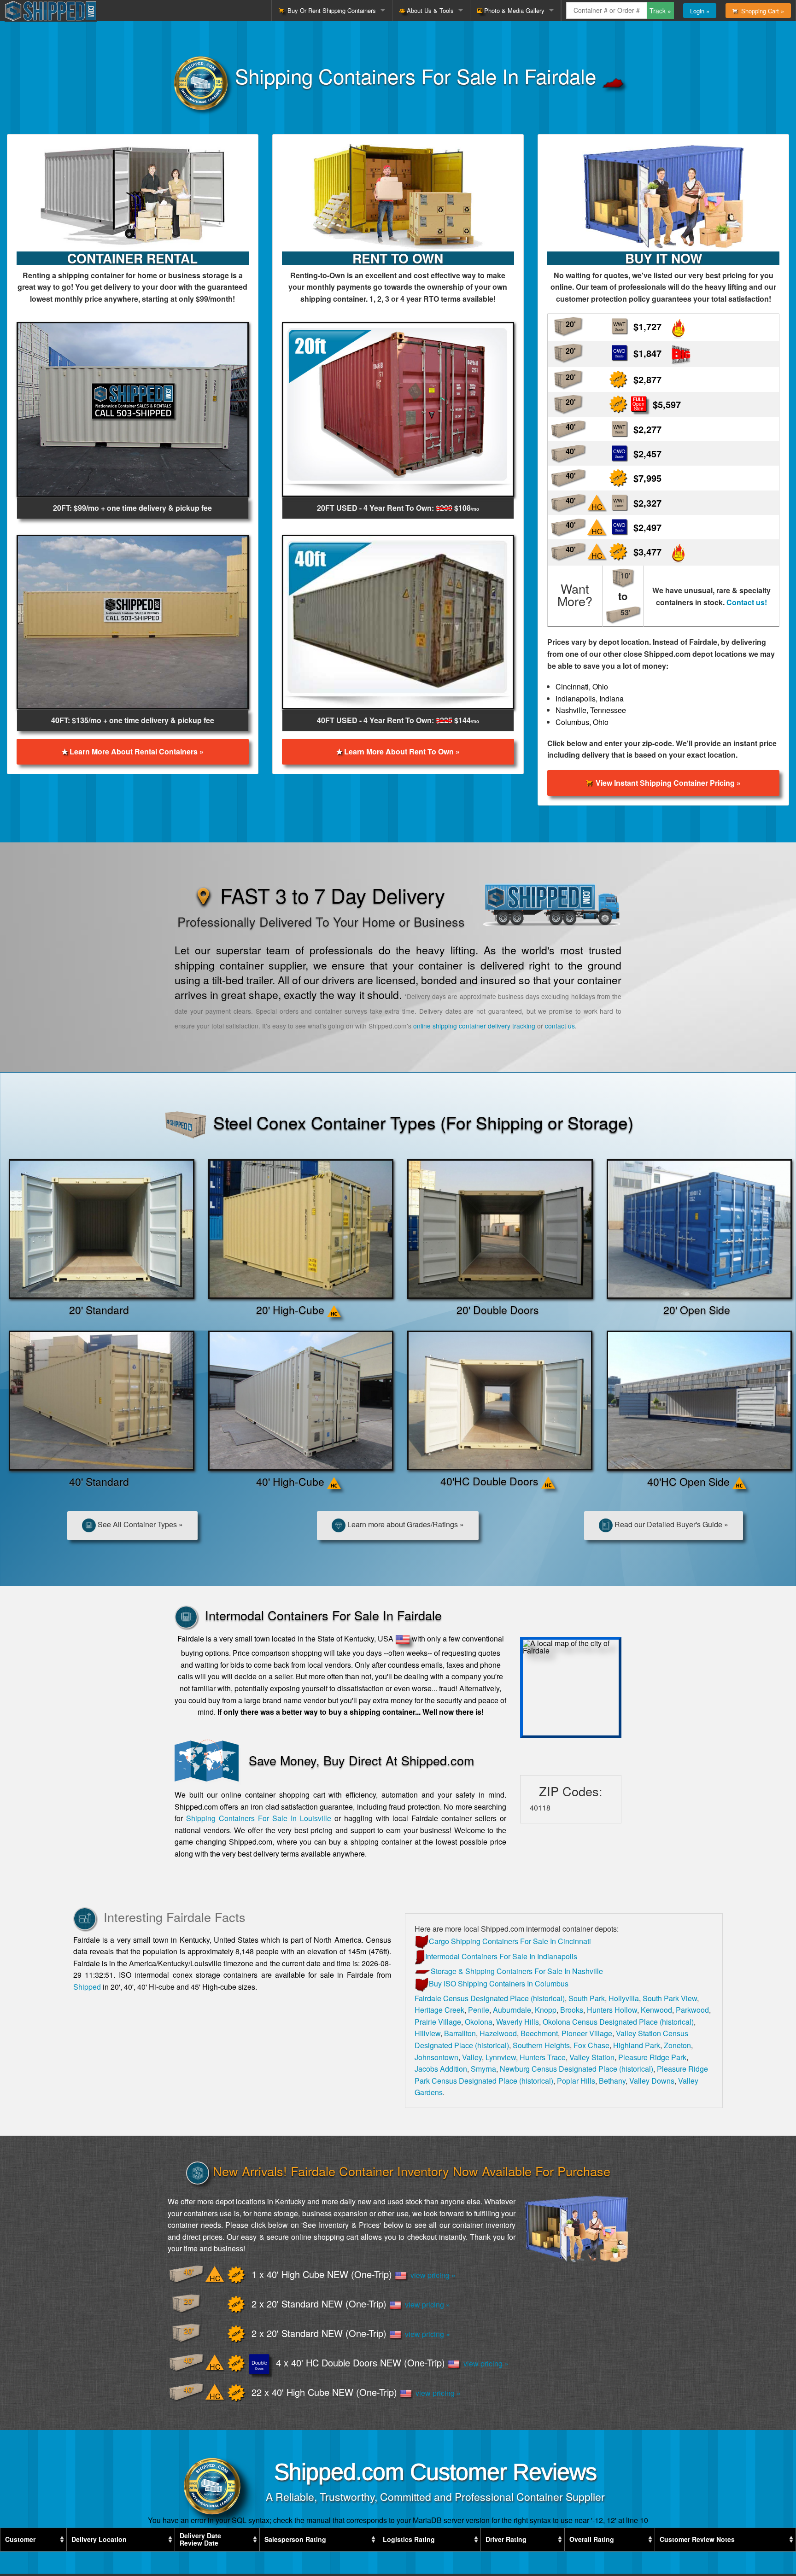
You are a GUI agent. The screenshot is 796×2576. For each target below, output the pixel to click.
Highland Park (637, 2045)
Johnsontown (436, 2057)
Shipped (87, 1987)
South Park (587, 1998)
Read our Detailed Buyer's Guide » (670, 1524)
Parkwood (692, 2010)
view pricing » (431, 2275)
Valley (472, 2057)
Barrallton (460, 2033)
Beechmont (539, 2033)
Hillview (427, 2033)
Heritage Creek (439, 2010)
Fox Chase (591, 2045)
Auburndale (512, 2010)
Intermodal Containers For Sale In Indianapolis (501, 1956)
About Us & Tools (429, 10)
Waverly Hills (518, 2022)
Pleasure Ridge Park (652, 2057)
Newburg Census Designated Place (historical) (577, 2069)
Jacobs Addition (441, 2069)
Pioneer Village (587, 2033)
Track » (660, 11)
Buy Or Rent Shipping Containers (330, 10)
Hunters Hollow (612, 2010)
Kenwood (656, 2010)
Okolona (479, 2022)
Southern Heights (541, 2045)
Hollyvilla (624, 1998)
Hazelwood (498, 2033)
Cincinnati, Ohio (582, 686)
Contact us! (747, 602)
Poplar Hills (576, 2081)
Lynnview (501, 2057)
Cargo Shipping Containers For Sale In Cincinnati (510, 1941)
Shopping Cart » (761, 11)
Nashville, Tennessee (591, 710)
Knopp (546, 2010)
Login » (700, 11)
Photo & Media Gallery (513, 10)
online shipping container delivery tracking (474, 1026)
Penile (479, 2010)
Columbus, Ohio (582, 722)
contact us (560, 1026)
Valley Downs (652, 2081)
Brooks (572, 2010)
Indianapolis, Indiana (590, 698)
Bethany (612, 2081)
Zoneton (677, 2045)
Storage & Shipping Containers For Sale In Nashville (517, 1971)
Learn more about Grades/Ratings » (405, 1524)
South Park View (670, 1998)
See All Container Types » (139, 1524)
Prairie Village (438, 2022)
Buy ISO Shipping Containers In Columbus (499, 1983)
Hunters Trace (543, 2057)
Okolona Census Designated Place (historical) (618, 2022)
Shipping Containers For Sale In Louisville (259, 1818)
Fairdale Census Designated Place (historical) (490, 1998)
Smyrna (483, 2069)
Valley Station (592, 2057)
